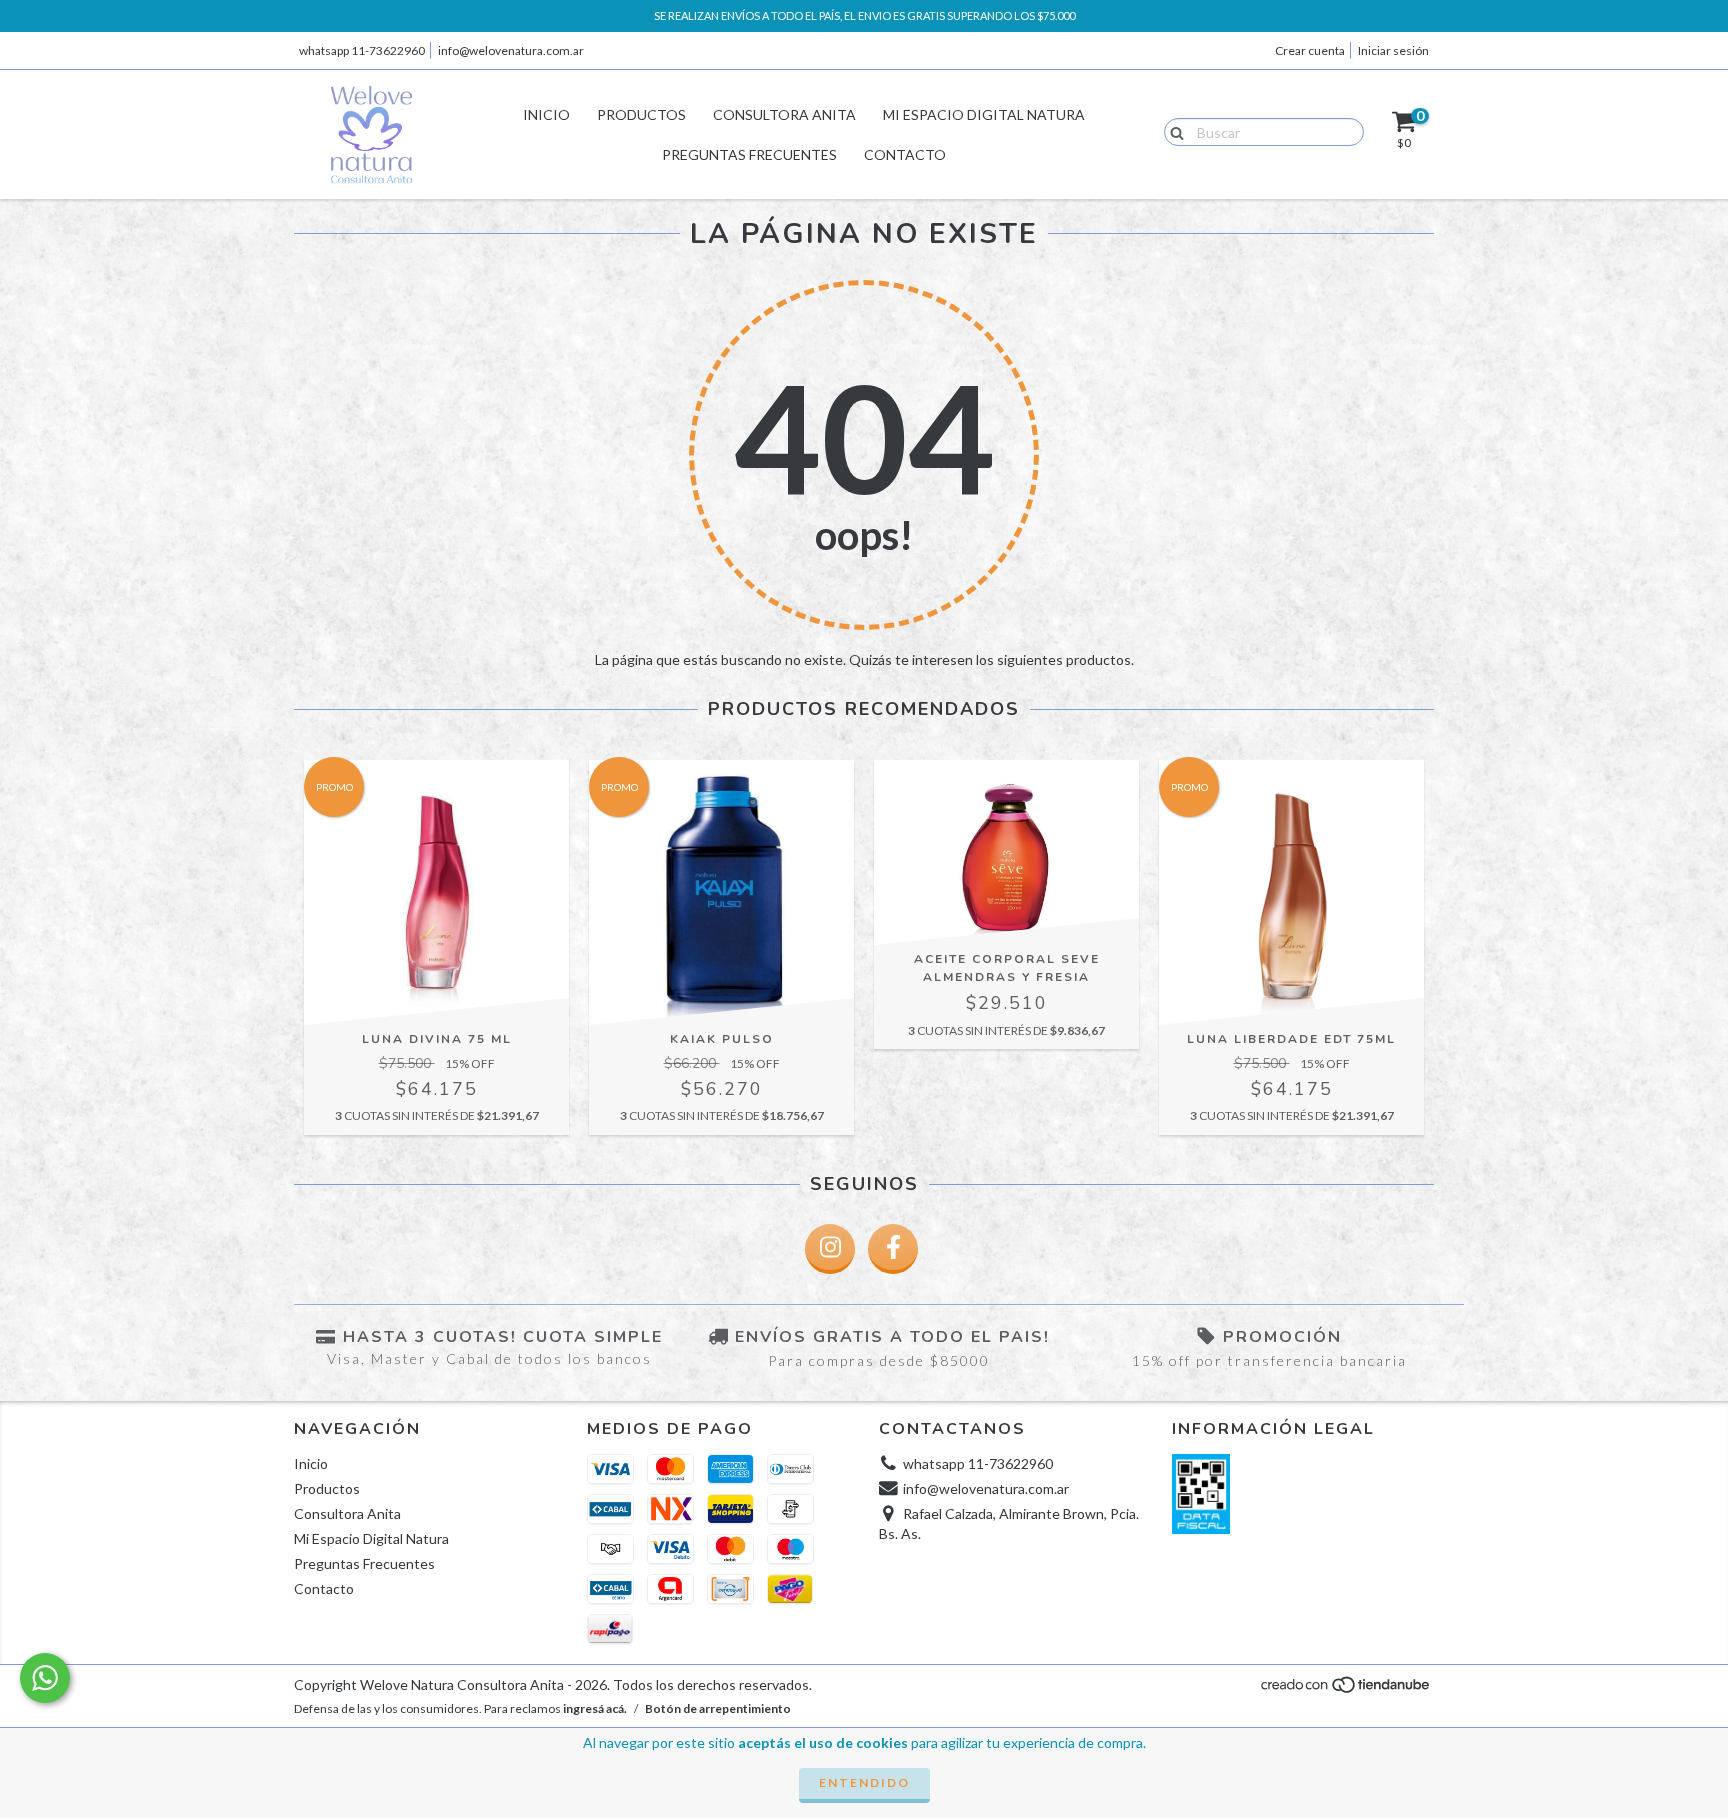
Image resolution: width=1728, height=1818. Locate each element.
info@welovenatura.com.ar (511, 50)
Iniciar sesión (1393, 50)
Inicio (546, 114)
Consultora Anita (784, 114)
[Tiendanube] (1346, 1689)
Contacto (905, 154)
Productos (641, 114)
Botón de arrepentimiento (718, 1708)
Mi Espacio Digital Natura (984, 114)
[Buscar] (1172, 131)
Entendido (864, 1782)
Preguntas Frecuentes (749, 154)
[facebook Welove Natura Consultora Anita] (893, 1249)
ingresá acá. (595, 1708)
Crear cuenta (1310, 50)
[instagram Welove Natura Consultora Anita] (830, 1249)
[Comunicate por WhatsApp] (45, 1678)
